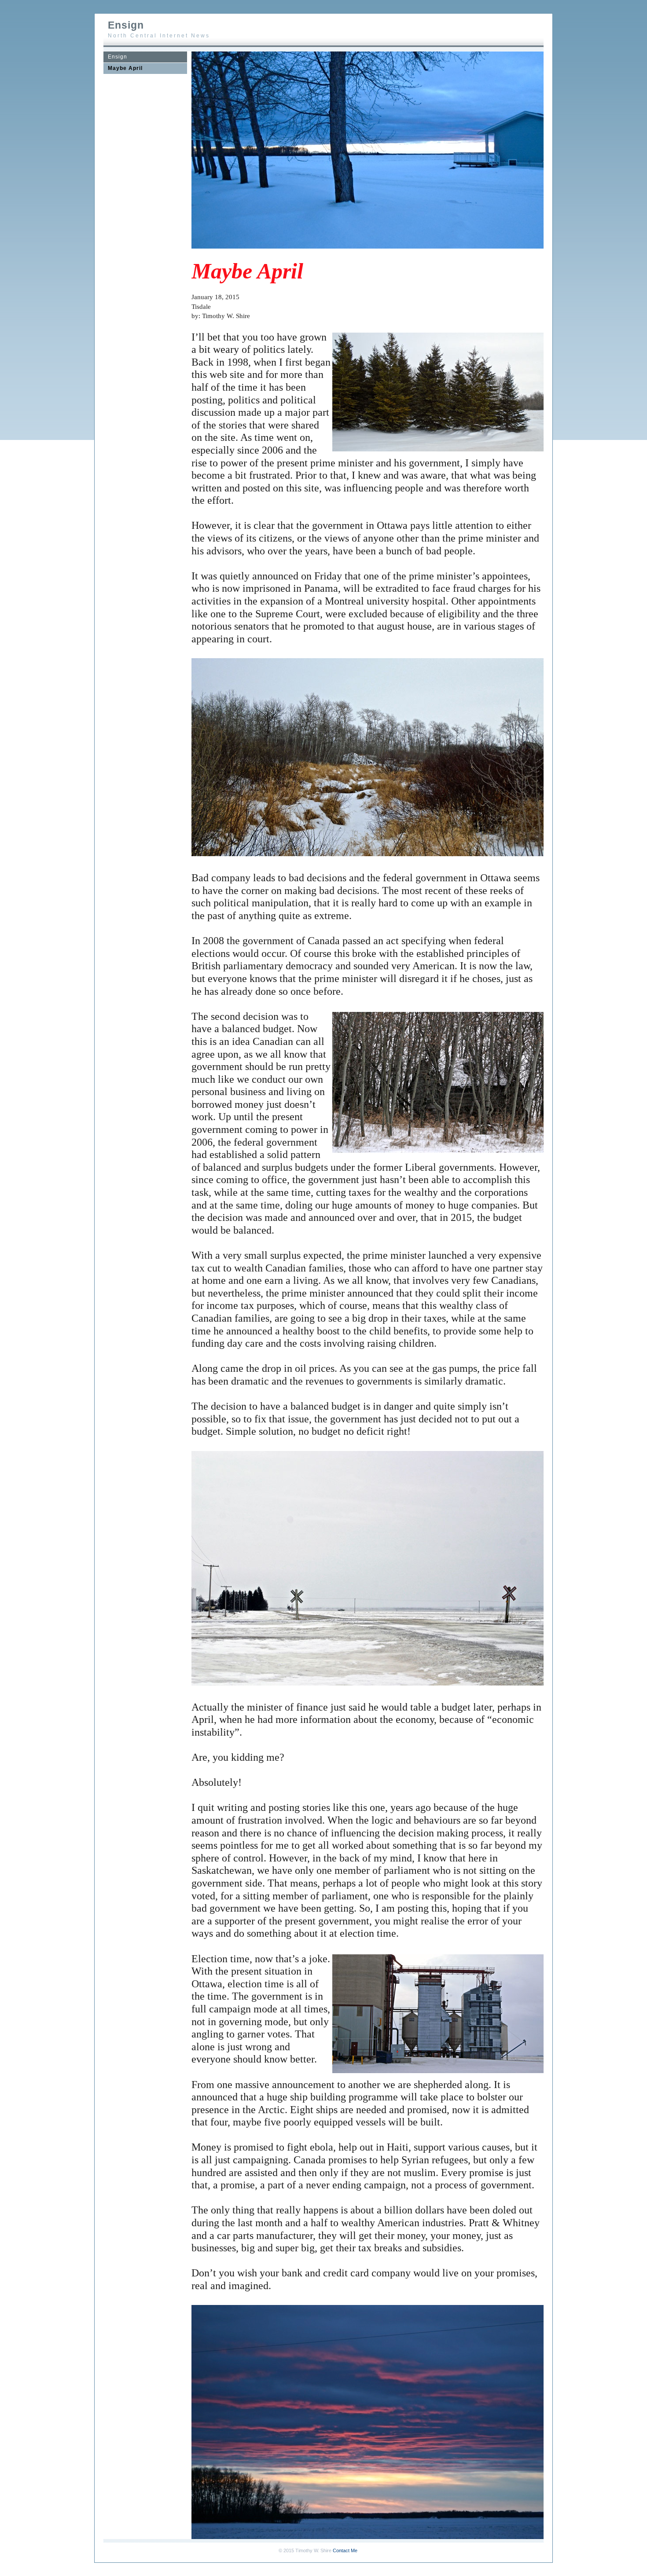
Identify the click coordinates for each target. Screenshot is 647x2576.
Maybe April (125, 68)
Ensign (118, 57)
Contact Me (345, 2550)
